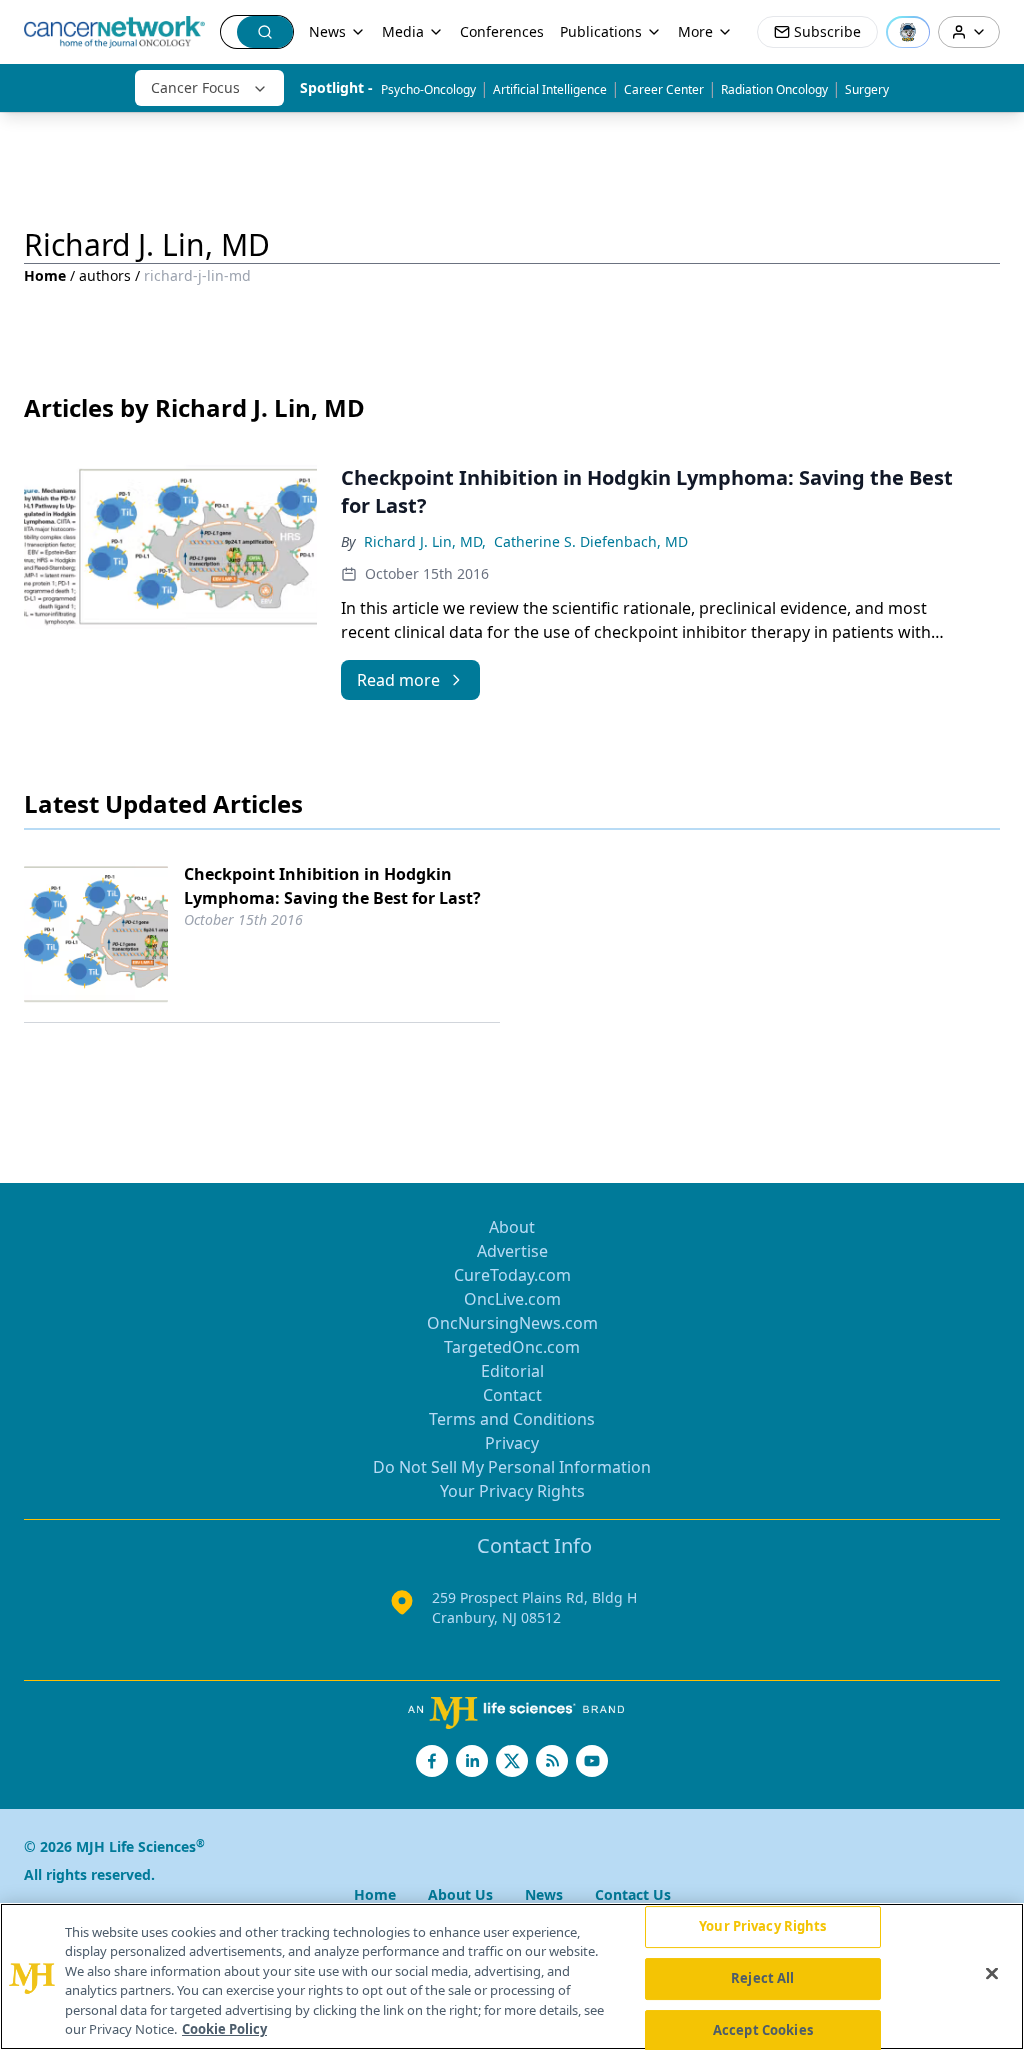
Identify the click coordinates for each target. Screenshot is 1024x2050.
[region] (512, 1976)
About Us (460, 1894)
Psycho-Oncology (428, 89)
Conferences (502, 31)
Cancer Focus (195, 87)
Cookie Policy (224, 2029)
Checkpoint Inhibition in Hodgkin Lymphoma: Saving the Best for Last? (332, 886)
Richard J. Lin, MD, (425, 541)
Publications (601, 31)
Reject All (762, 1978)
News (327, 31)
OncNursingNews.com (512, 1323)
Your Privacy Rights (512, 1491)
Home (45, 275)
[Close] (992, 1974)
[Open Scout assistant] (908, 32)
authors (105, 275)
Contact (512, 1395)
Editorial (512, 1371)
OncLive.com (512, 1299)
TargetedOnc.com (512, 1347)
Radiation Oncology (774, 89)
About (512, 1227)
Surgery (867, 89)
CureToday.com (512, 1275)
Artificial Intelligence (550, 89)
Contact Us (633, 1894)
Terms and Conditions (512, 1419)
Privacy (512, 1443)
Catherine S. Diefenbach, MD (591, 541)
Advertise (512, 1251)
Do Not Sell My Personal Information (512, 1467)
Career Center (664, 89)
